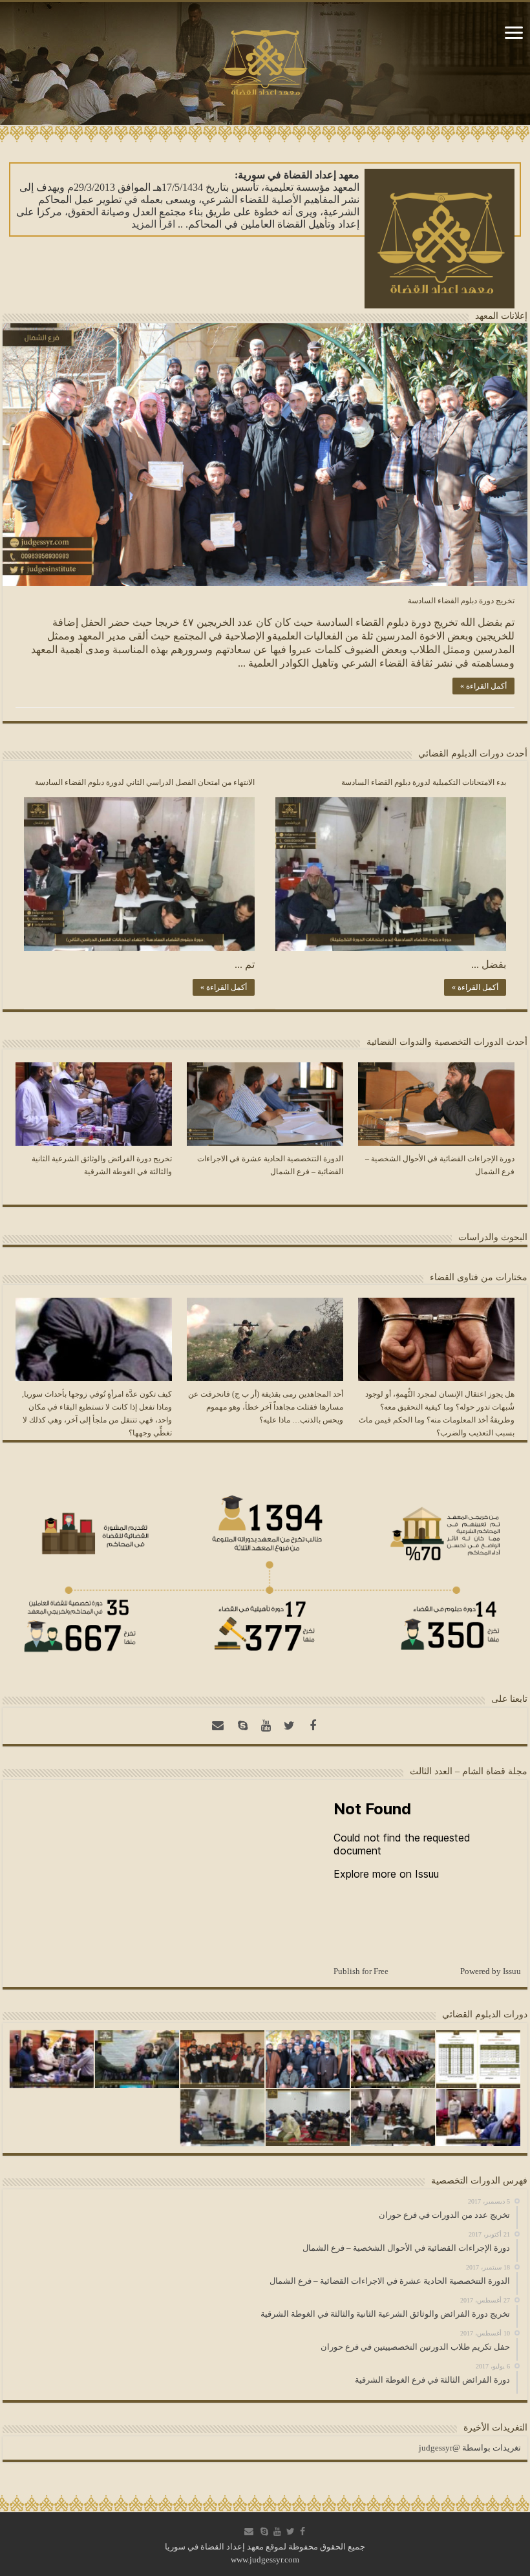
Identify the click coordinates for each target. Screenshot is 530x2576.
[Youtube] (266, 1726)
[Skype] (243, 1726)
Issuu (512, 1971)
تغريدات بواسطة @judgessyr (470, 2448)
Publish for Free (361, 1971)
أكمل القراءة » (483, 686)
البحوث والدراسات (493, 1237)
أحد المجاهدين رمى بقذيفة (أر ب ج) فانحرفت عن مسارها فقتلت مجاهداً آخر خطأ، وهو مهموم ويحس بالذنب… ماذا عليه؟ (266, 1407)
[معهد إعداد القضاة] (265, 61)
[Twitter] (290, 1726)
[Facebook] (313, 1726)
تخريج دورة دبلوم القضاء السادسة (461, 601)
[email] (218, 1726)
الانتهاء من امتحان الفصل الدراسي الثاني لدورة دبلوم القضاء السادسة (145, 782)
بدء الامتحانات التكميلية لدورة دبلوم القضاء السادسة (424, 782)
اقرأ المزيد (153, 224)
